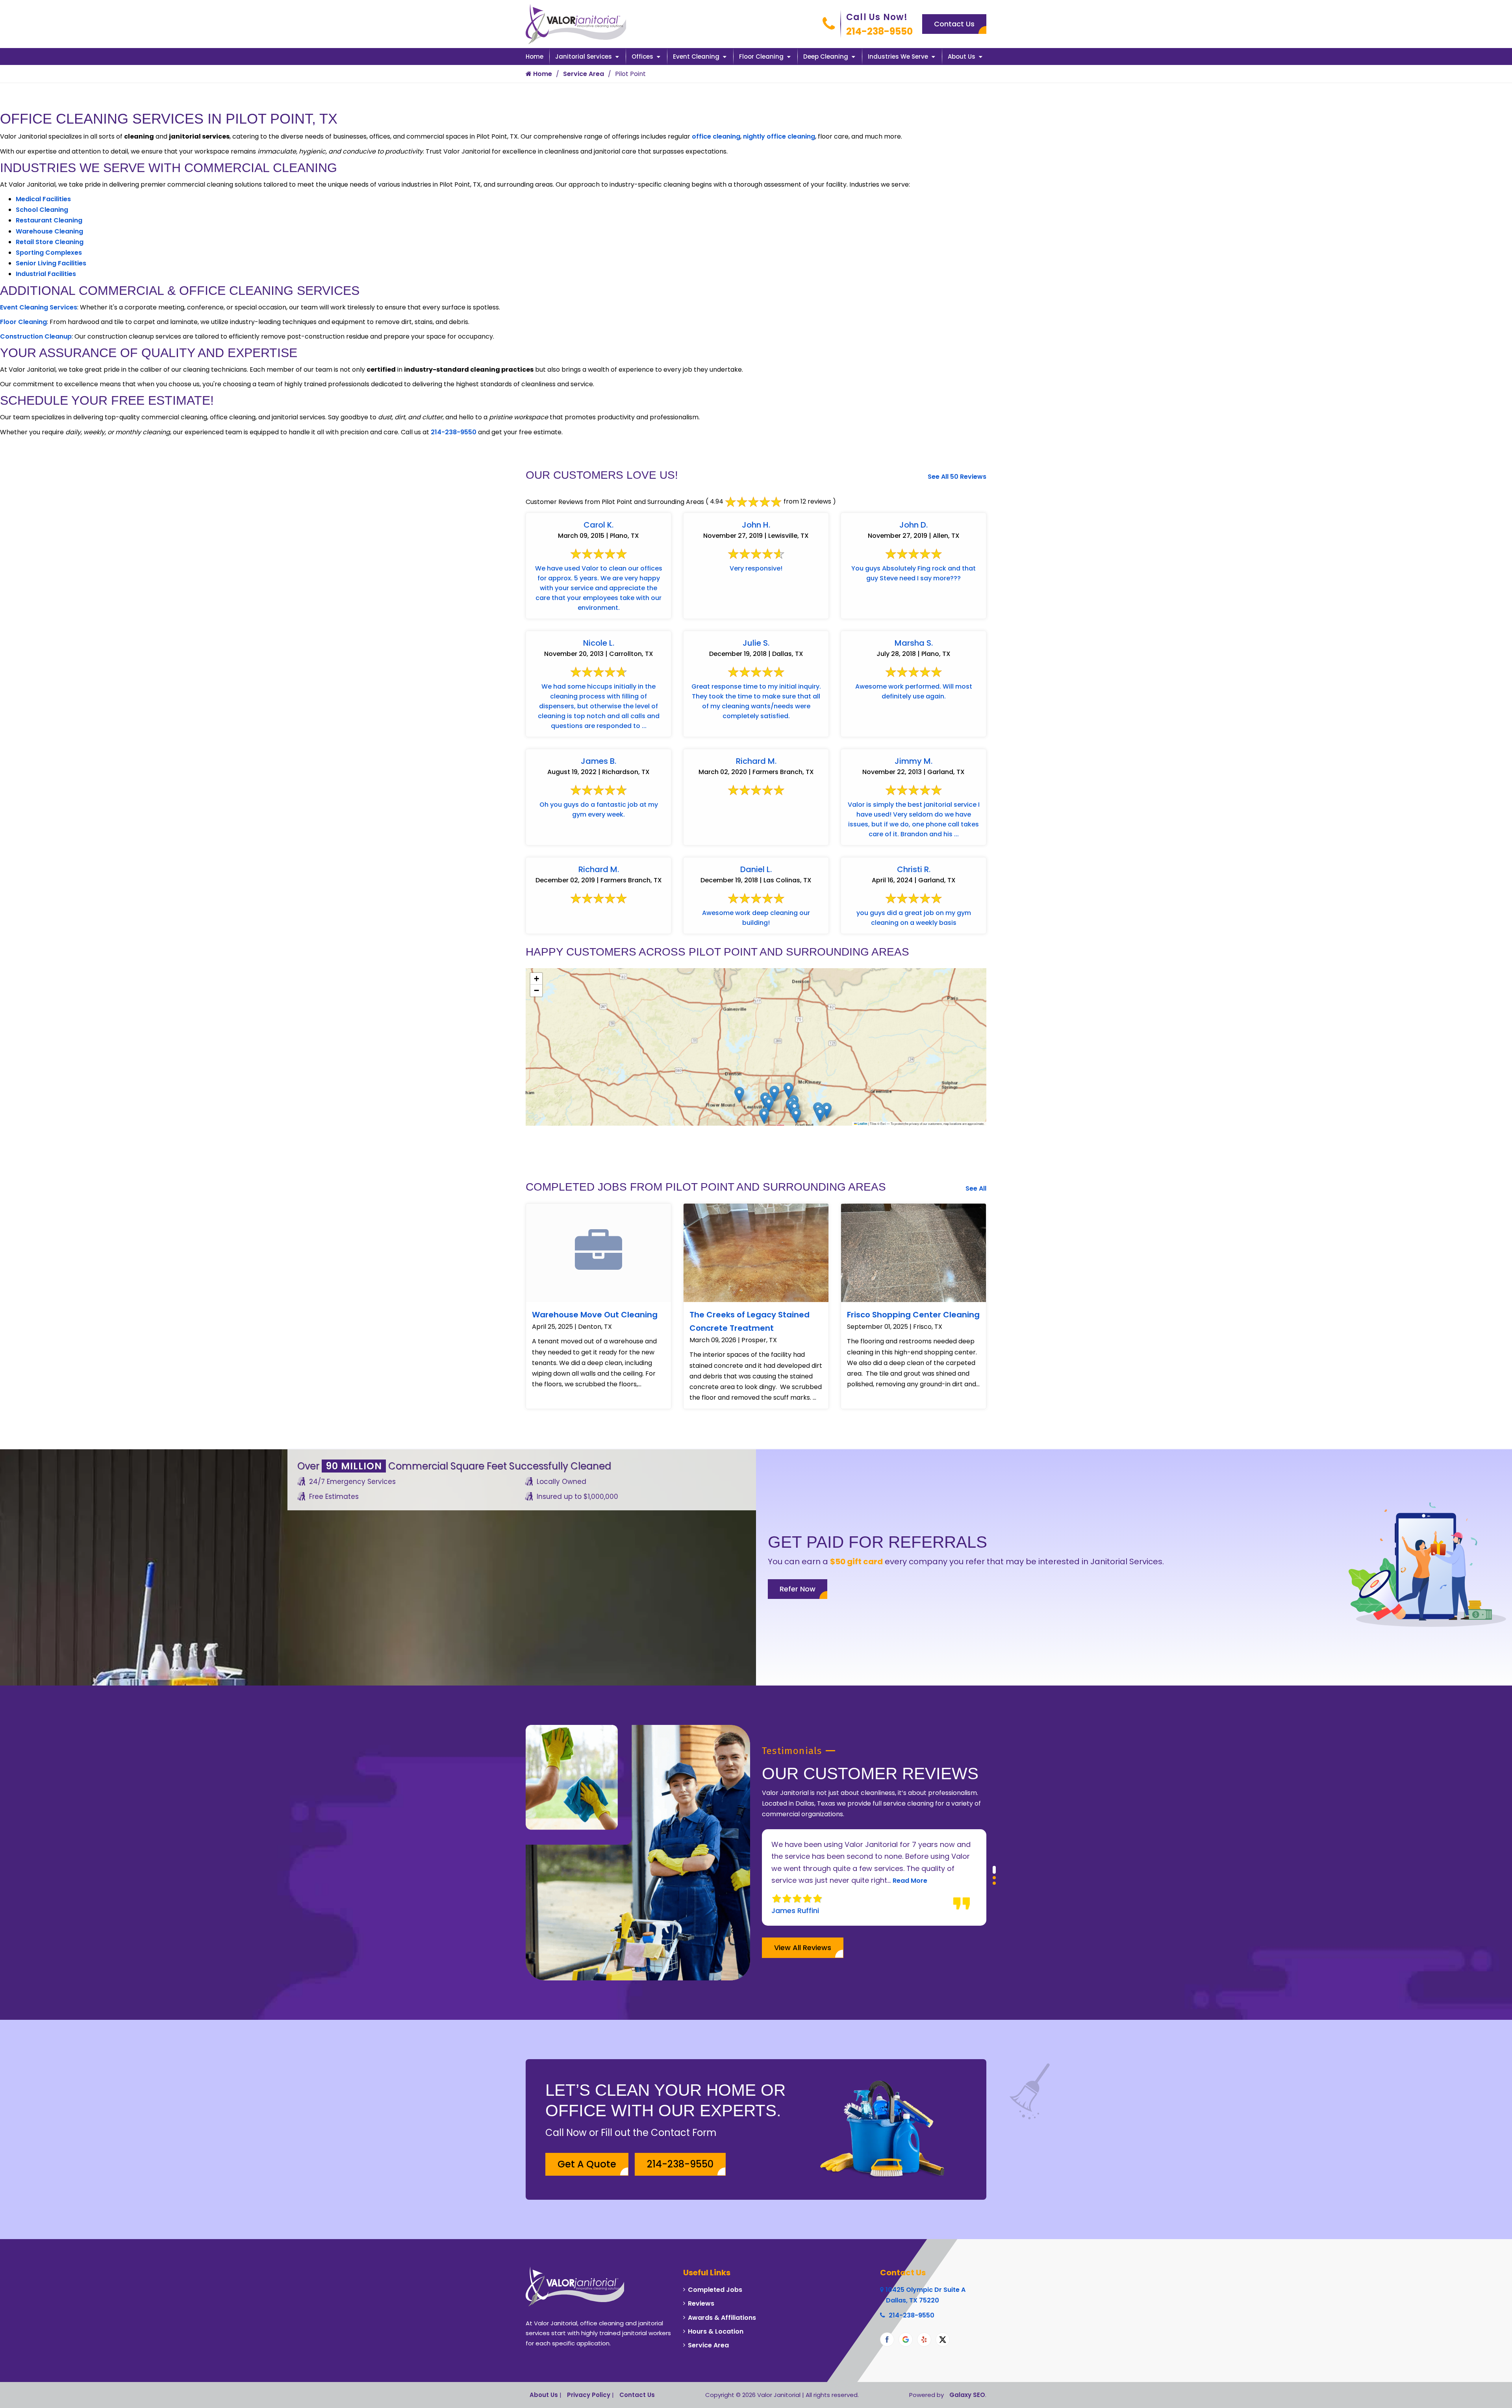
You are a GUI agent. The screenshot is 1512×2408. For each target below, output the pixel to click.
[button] (827, 1110)
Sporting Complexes (49, 253)
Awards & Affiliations (722, 2318)
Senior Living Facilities (51, 263)
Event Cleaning (696, 56)
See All (976, 1188)
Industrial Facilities (46, 274)
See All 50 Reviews (957, 477)
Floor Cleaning (761, 56)
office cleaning (716, 136)
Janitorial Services (584, 56)
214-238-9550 (879, 31)
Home (535, 56)
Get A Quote (587, 2164)
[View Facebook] (887, 2339)
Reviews (701, 2303)
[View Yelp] (924, 2339)
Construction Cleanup (36, 336)
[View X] (943, 2339)
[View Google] (906, 2339)
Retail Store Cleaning (50, 242)
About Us (962, 56)
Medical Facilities (43, 199)
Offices (642, 56)
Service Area (584, 74)
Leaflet (862, 1124)
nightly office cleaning (779, 136)
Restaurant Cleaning (49, 220)
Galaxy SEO (967, 2395)
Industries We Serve (898, 56)
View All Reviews (803, 1948)
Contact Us (954, 24)
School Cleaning (42, 210)
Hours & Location (716, 2331)
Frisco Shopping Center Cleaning (913, 1315)
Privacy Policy (589, 2395)
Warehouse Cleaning (49, 231)
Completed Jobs (715, 2290)
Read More (861, 1881)
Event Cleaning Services (39, 307)
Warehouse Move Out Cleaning (595, 1315)
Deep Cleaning (826, 56)
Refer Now (798, 1589)
